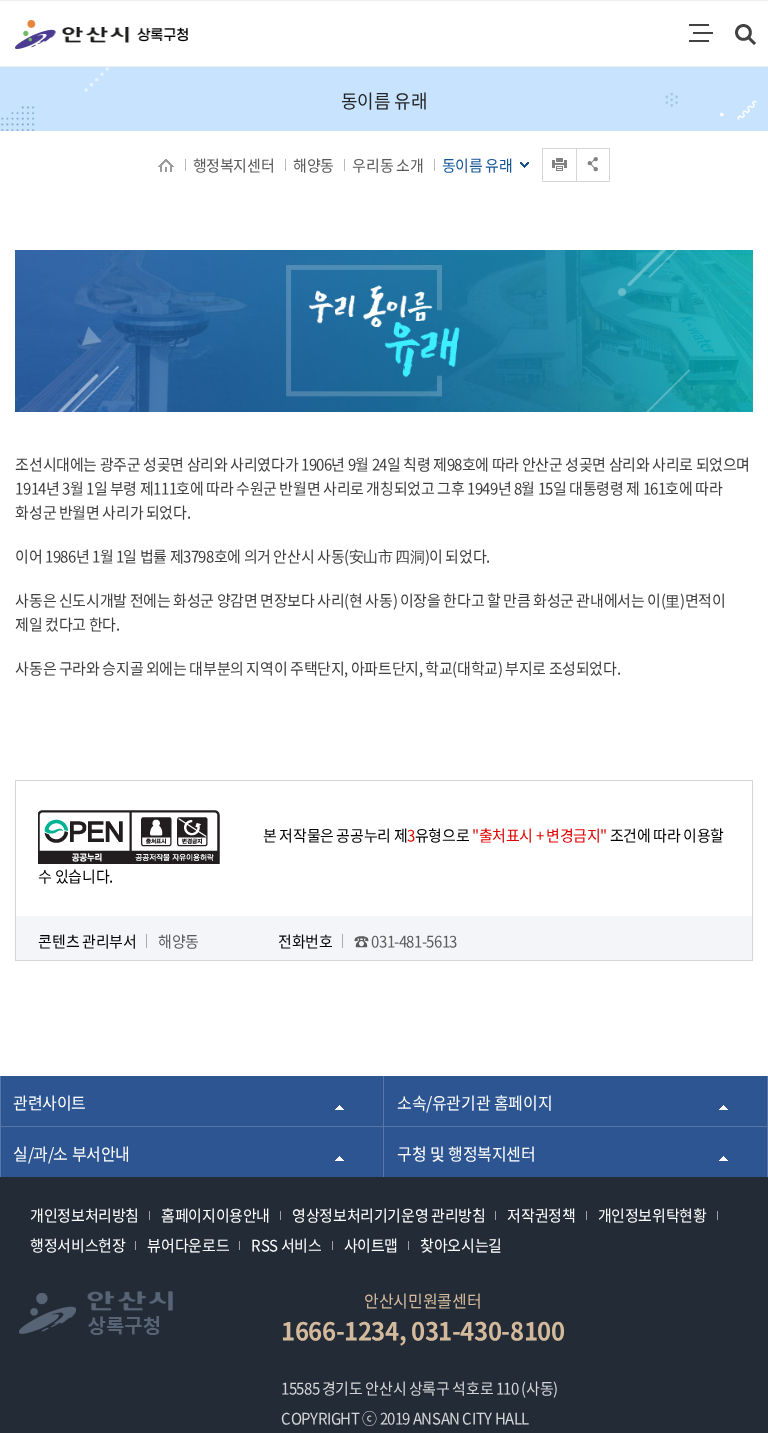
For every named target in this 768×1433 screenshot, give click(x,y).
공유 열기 (593, 164)
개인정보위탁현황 (652, 1215)
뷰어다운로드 (188, 1245)
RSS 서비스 (286, 1245)
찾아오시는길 (461, 1245)
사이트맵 (371, 1245)
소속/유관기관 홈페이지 (474, 1102)
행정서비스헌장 (77, 1245)
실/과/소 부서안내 (71, 1153)
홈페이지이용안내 (215, 1215)
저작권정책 (541, 1215)
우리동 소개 (387, 165)
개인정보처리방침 (84, 1215)
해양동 (313, 165)
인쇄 (559, 148)
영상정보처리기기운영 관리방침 (388, 1215)
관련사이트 (49, 1102)
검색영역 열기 (746, 36)
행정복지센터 (234, 165)
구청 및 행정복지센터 (466, 1153)
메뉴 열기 (701, 33)
